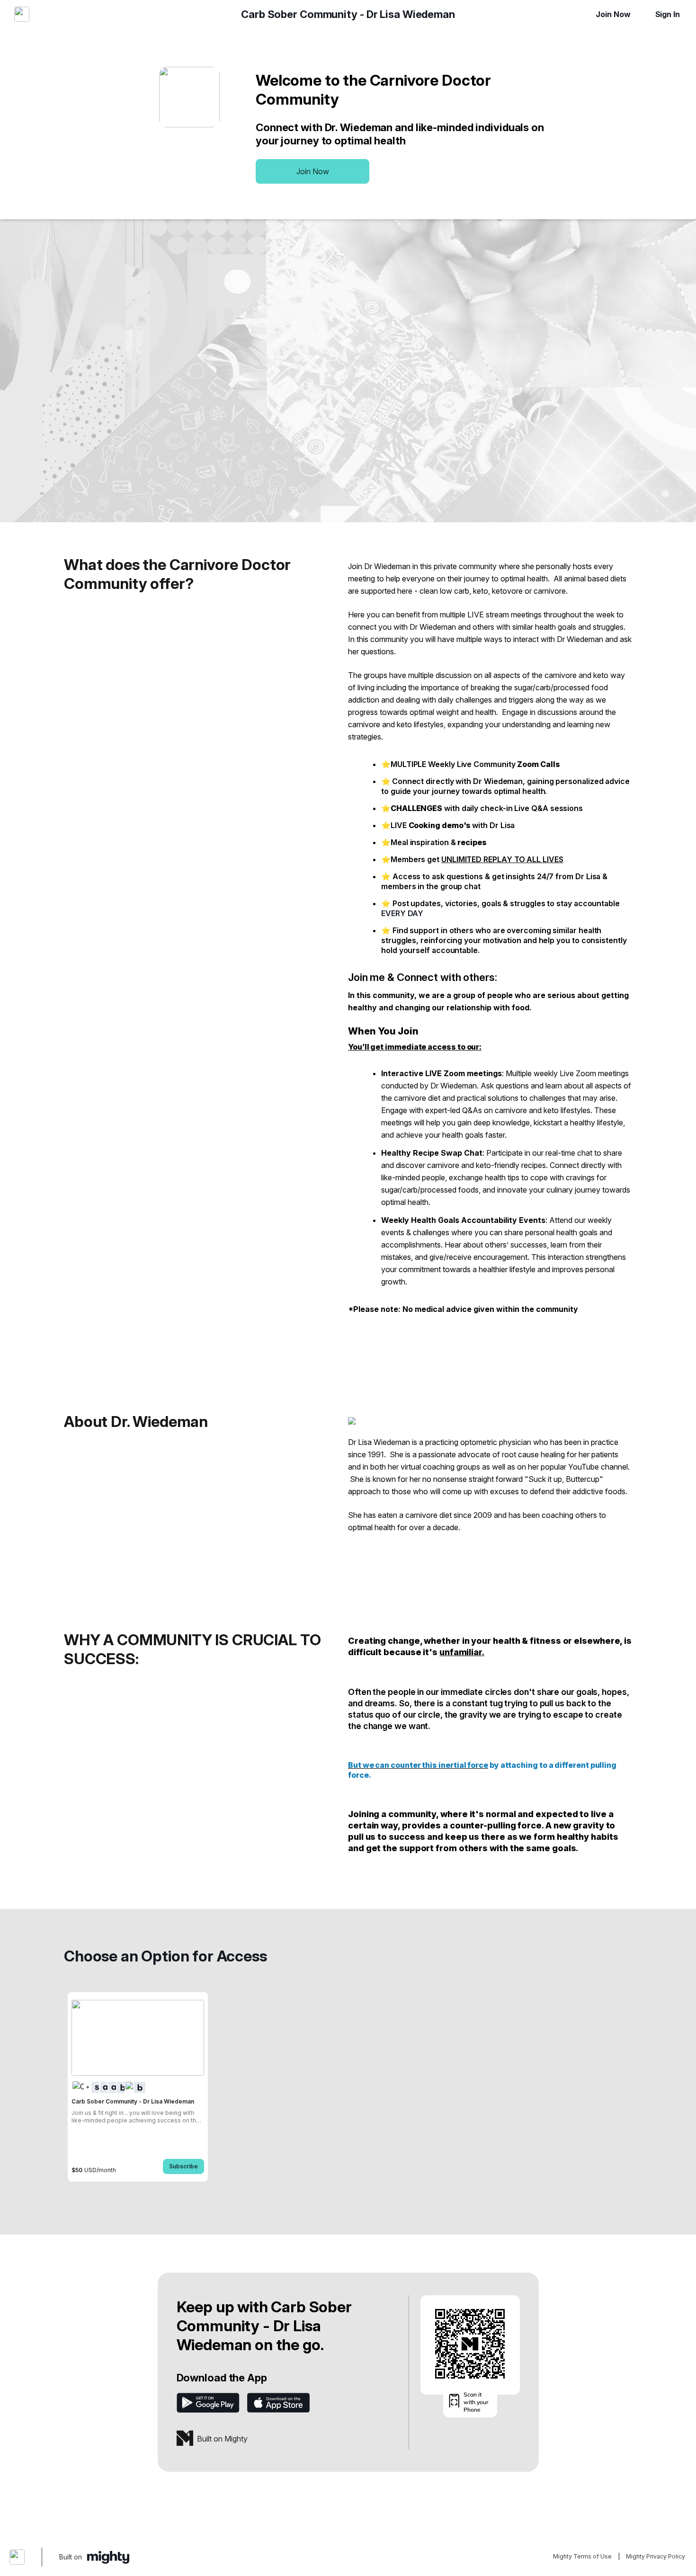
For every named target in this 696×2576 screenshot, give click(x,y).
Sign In (668, 14)
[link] (138, 2087)
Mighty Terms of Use (582, 2556)
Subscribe (183, 2166)
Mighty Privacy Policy (656, 2556)
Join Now (613, 14)
